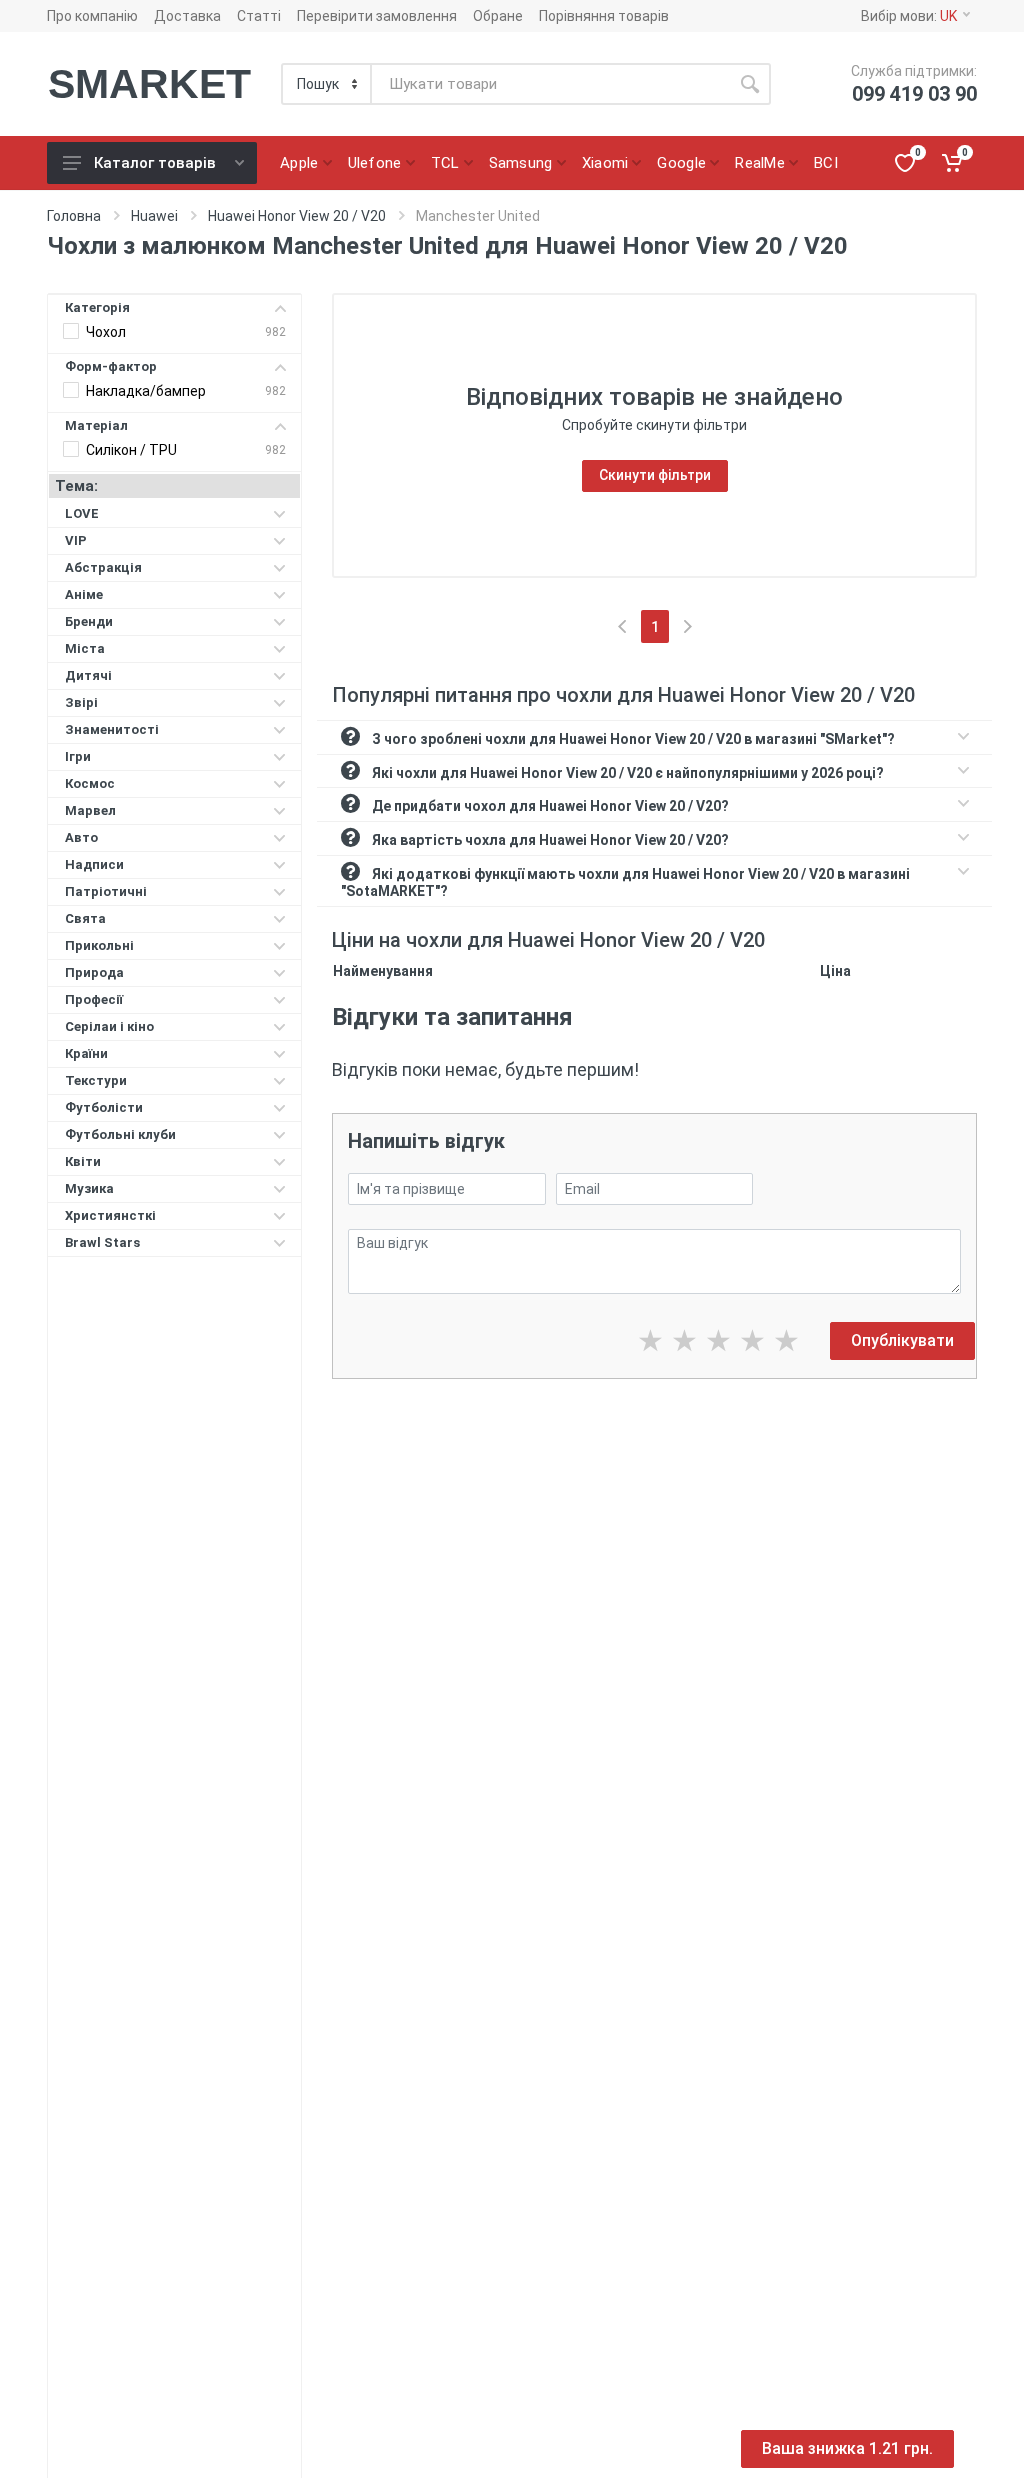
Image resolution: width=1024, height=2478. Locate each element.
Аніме (84, 594)
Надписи (94, 864)
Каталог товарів (155, 163)
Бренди (89, 621)
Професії (94, 999)
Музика (89, 1188)
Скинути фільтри (655, 475)
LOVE (82, 513)
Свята (85, 918)
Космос (90, 783)
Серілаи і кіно (109, 1026)
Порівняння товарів (604, 16)
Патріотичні (106, 891)
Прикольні (99, 945)
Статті (259, 16)
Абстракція (103, 567)
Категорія (97, 307)
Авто (81, 837)
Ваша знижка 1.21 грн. (847, 2448)
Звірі (81, 702)
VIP (76, 540)
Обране (498, 16)
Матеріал (96, 425)
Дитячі (88, 675)
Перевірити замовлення (377, 16)
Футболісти (104, 1107)
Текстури (96, 1080)
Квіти (83, 1161)
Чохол (106, 332)
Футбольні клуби (120, 1134)
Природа (94, 972)
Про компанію (92, 16)
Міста (85, 648)
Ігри (78, 756)
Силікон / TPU (131, 450)
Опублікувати (902, 1340)
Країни (86, 1053)
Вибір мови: (909, 16)
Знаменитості (112, 729)
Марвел (90, 810)
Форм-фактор (111, 366)
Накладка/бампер (146, 391)
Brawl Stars (102, 1242)
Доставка (187, 16)
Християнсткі (110, 1215)
